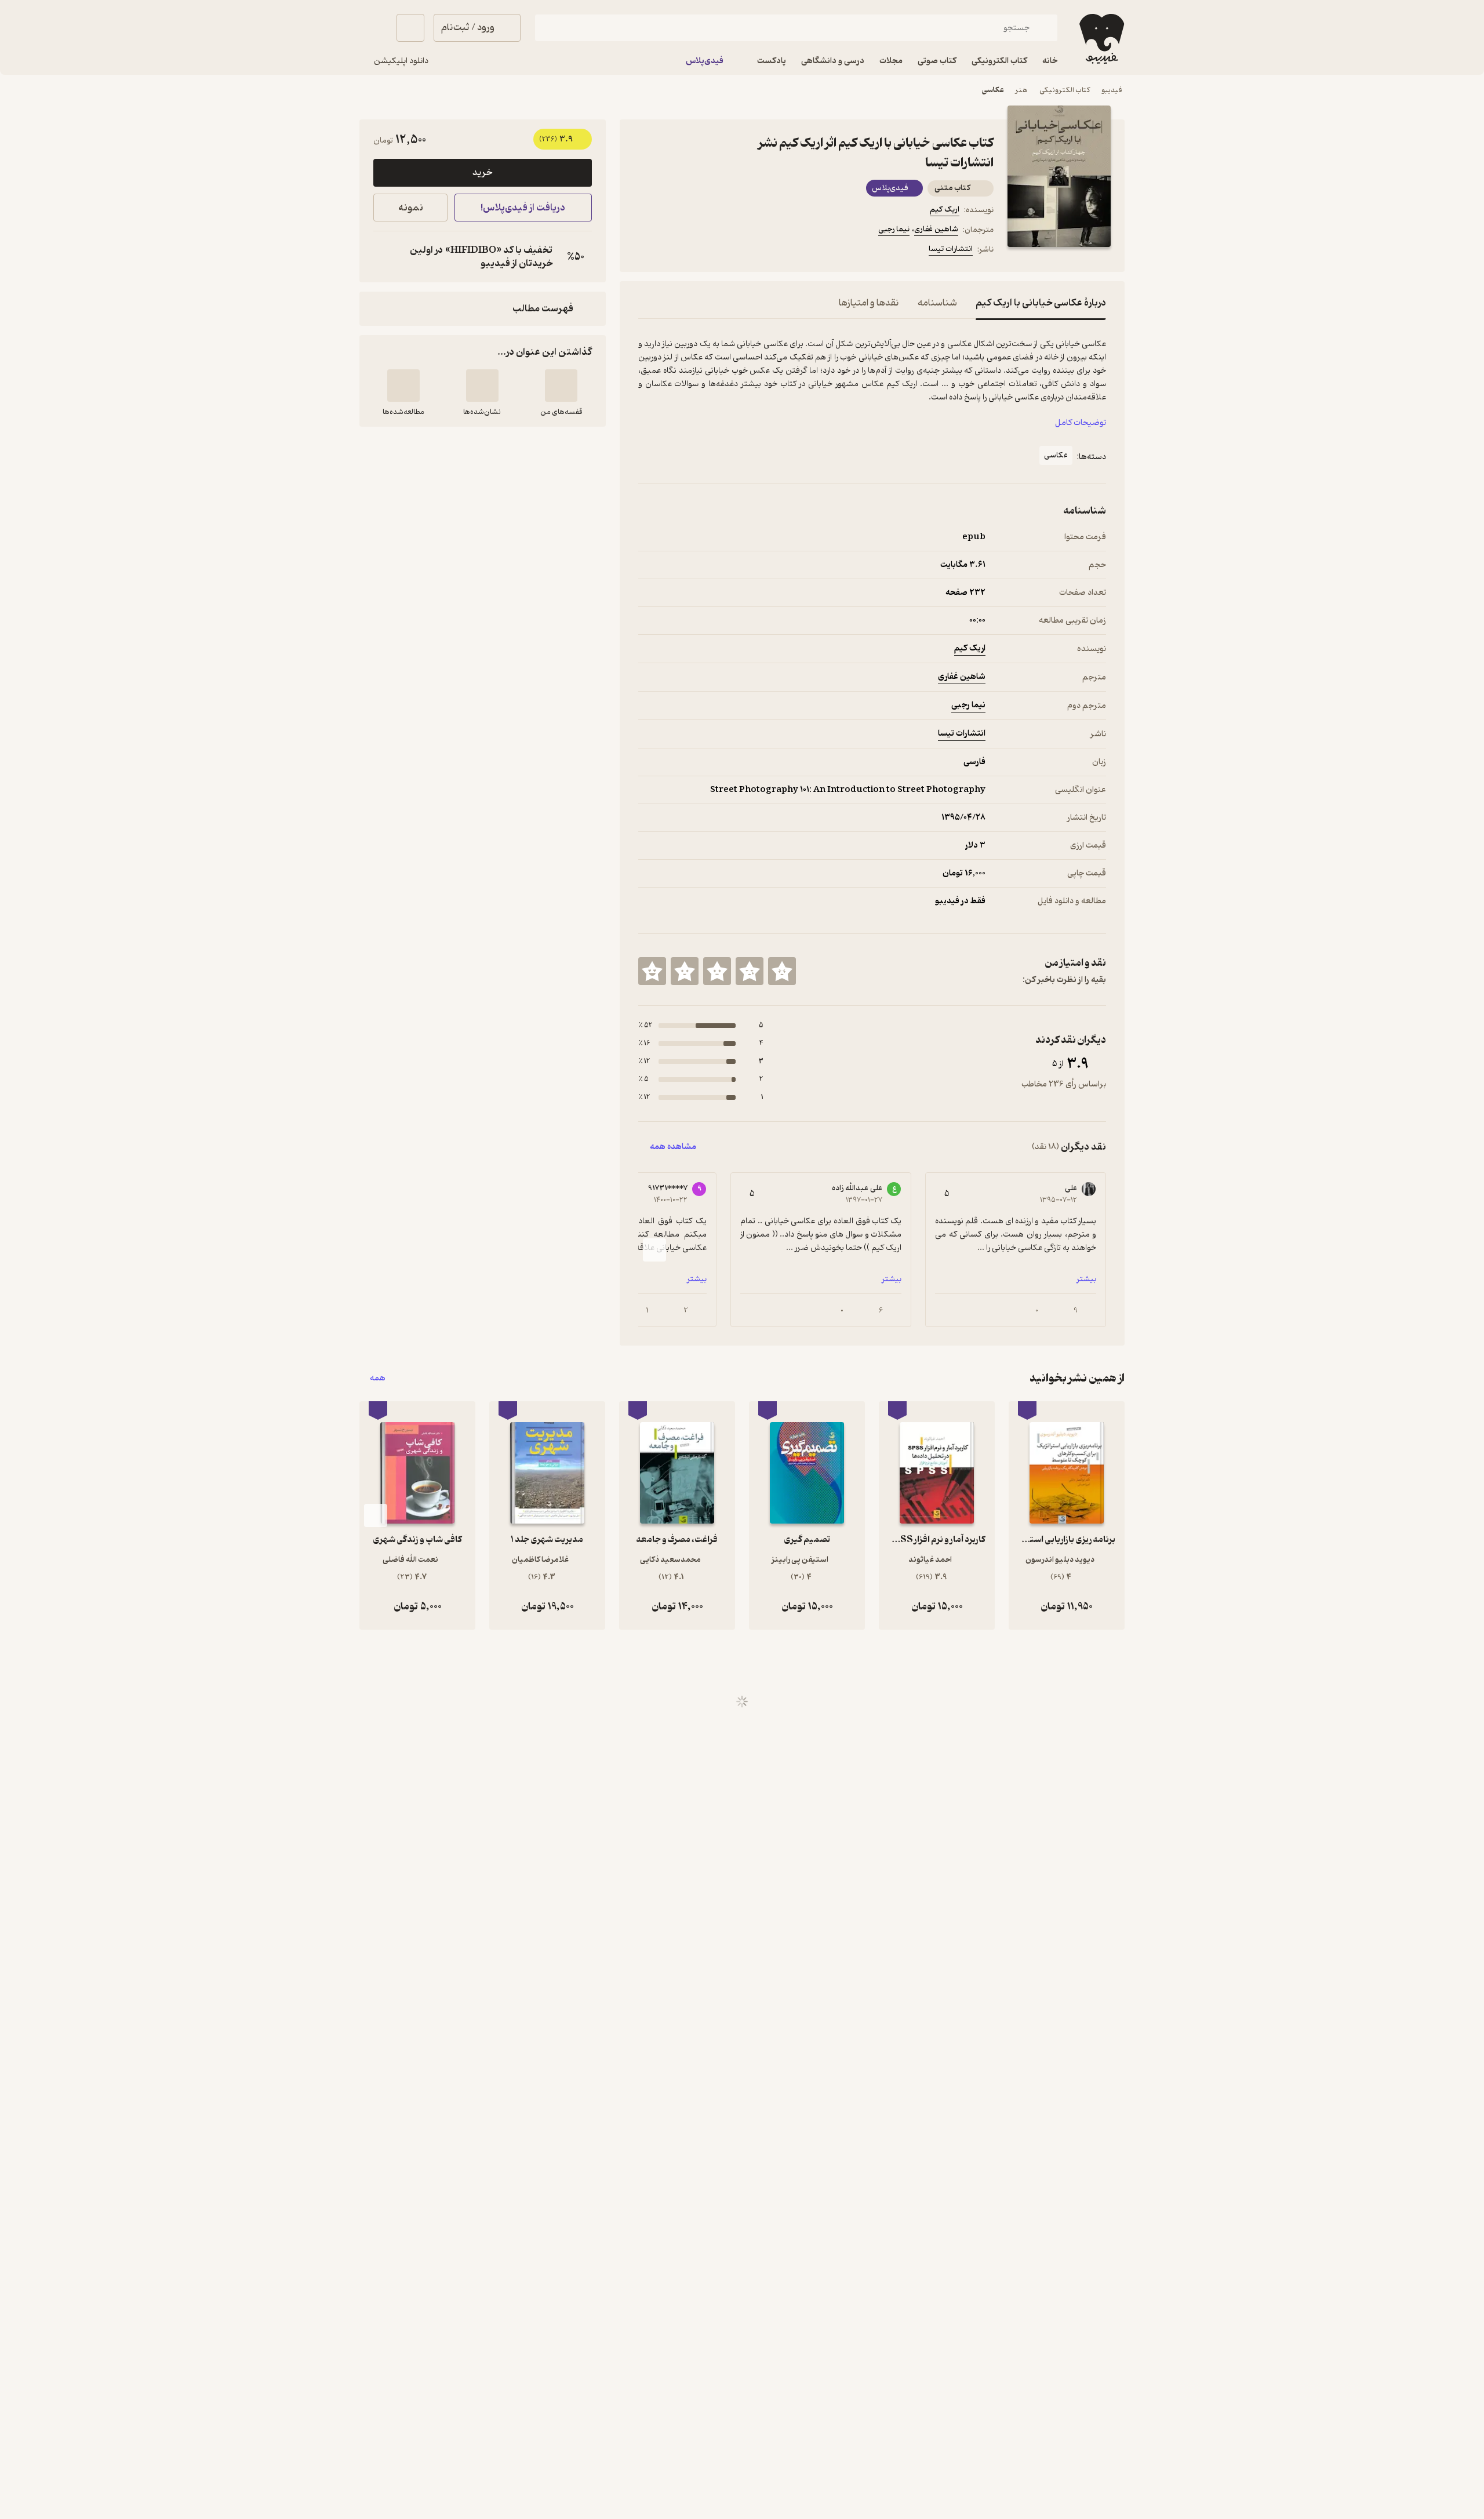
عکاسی (993, 90)
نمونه (411, 208)
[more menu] (645, 251)
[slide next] (654, 1250)
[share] (729, 251)
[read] (403, 386)
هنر (1022, 90)
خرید (482, 173)
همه (378, 1378)
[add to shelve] (561, 386)
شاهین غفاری (936, 229)
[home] (1101, 39)
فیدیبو (1112, 90)
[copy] (385, 257)
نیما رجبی (894, 229)
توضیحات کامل (1081, 423)
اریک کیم (945, 210)
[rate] (782, 971)
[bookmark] (673, 251)
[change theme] (373, 28)
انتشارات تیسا (951, 249)
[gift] (701, 251)
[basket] (410, 28)
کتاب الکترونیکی (1065, 90)
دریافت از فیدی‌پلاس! (523, 208)
